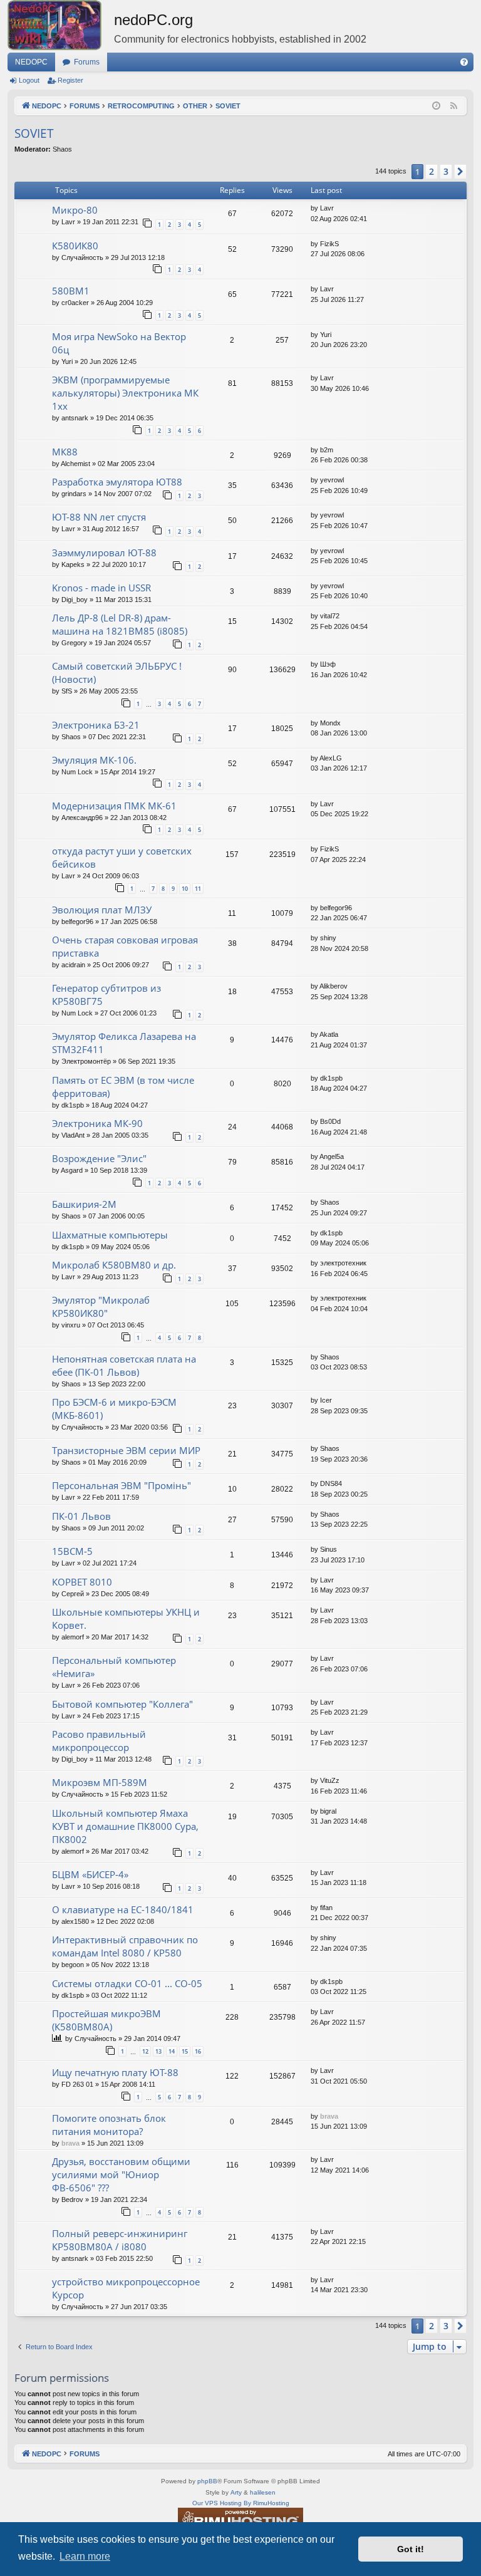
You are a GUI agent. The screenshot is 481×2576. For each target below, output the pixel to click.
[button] (460, 172)
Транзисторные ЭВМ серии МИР (126, 1450)
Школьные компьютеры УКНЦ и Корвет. (126, 1618)
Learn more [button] (85, 2556)
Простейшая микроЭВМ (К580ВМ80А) (106, 2020)
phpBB (207, 2481)
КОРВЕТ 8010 (82, 1582)
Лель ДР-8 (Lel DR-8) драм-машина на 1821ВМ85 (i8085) (120, 624)
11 (198, 889)
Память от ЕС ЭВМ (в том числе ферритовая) (123, 1087)
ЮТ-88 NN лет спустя (99, 517)
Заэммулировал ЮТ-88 (104, 553)
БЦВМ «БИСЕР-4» (90, 1874)
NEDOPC (31, 62)
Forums (87, 62)
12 (145, 2051)
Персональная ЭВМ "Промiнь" (122, 1485)
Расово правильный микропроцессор (99, 1741)
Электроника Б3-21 (96, 725)
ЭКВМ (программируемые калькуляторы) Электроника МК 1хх (125, 393)
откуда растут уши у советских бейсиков (122, 857)
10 (185, 889)
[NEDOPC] (61, 25)
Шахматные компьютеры (110, 1235)
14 (172, 2051)
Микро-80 (75, 210)
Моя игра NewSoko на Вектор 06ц (119, 343)
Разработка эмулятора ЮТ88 (117, 482)
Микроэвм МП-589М (100, 1782)
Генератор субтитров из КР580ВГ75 (106, 995)
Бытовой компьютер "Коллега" (122, 1704)
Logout (29, 80)
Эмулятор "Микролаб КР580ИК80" (101, 1306)
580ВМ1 (71, 291)
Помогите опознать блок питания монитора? (109, 2125)
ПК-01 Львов (81, 1516)
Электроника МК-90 (97, 1123)
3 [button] (446, 171)
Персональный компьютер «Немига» (114, 1667)
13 (158, 2051)
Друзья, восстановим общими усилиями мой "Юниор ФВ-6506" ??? (121, 2174)
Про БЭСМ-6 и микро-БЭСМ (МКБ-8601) (114, 1409)
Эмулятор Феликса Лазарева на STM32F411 (124, 1043)
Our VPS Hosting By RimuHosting (241, 2503)
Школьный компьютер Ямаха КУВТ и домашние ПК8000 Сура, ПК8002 (125, 1826)
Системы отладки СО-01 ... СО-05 (127, 1983)
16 (198, 2051)
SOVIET (34, 133)
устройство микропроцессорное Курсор (126, 2288)
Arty (236, 2492)
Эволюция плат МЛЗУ (102, 910)
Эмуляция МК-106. (94, 760)
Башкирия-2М (84, 1204)
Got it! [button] (411, 2549)
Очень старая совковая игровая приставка (125, 946)
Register (70, 80)
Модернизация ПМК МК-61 (114, 806)
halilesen (263, 2492)
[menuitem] (464, 62)
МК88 (65, 452)
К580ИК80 (75, 246)
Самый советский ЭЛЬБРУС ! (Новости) (117, 673)
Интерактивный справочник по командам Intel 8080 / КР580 (125, 1946)
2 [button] (432, 171)
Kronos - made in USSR (101, 588)
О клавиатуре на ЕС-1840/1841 (123, 1909)
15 (185, 2051)
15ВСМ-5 (72, 1551)
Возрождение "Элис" (99, 1158)
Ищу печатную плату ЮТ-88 (115, 2072)
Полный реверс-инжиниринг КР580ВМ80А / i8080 (120, 2240)
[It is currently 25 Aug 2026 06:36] (436, 106)
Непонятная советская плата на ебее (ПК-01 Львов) (124, 1365)
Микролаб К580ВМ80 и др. (114, 1265)
